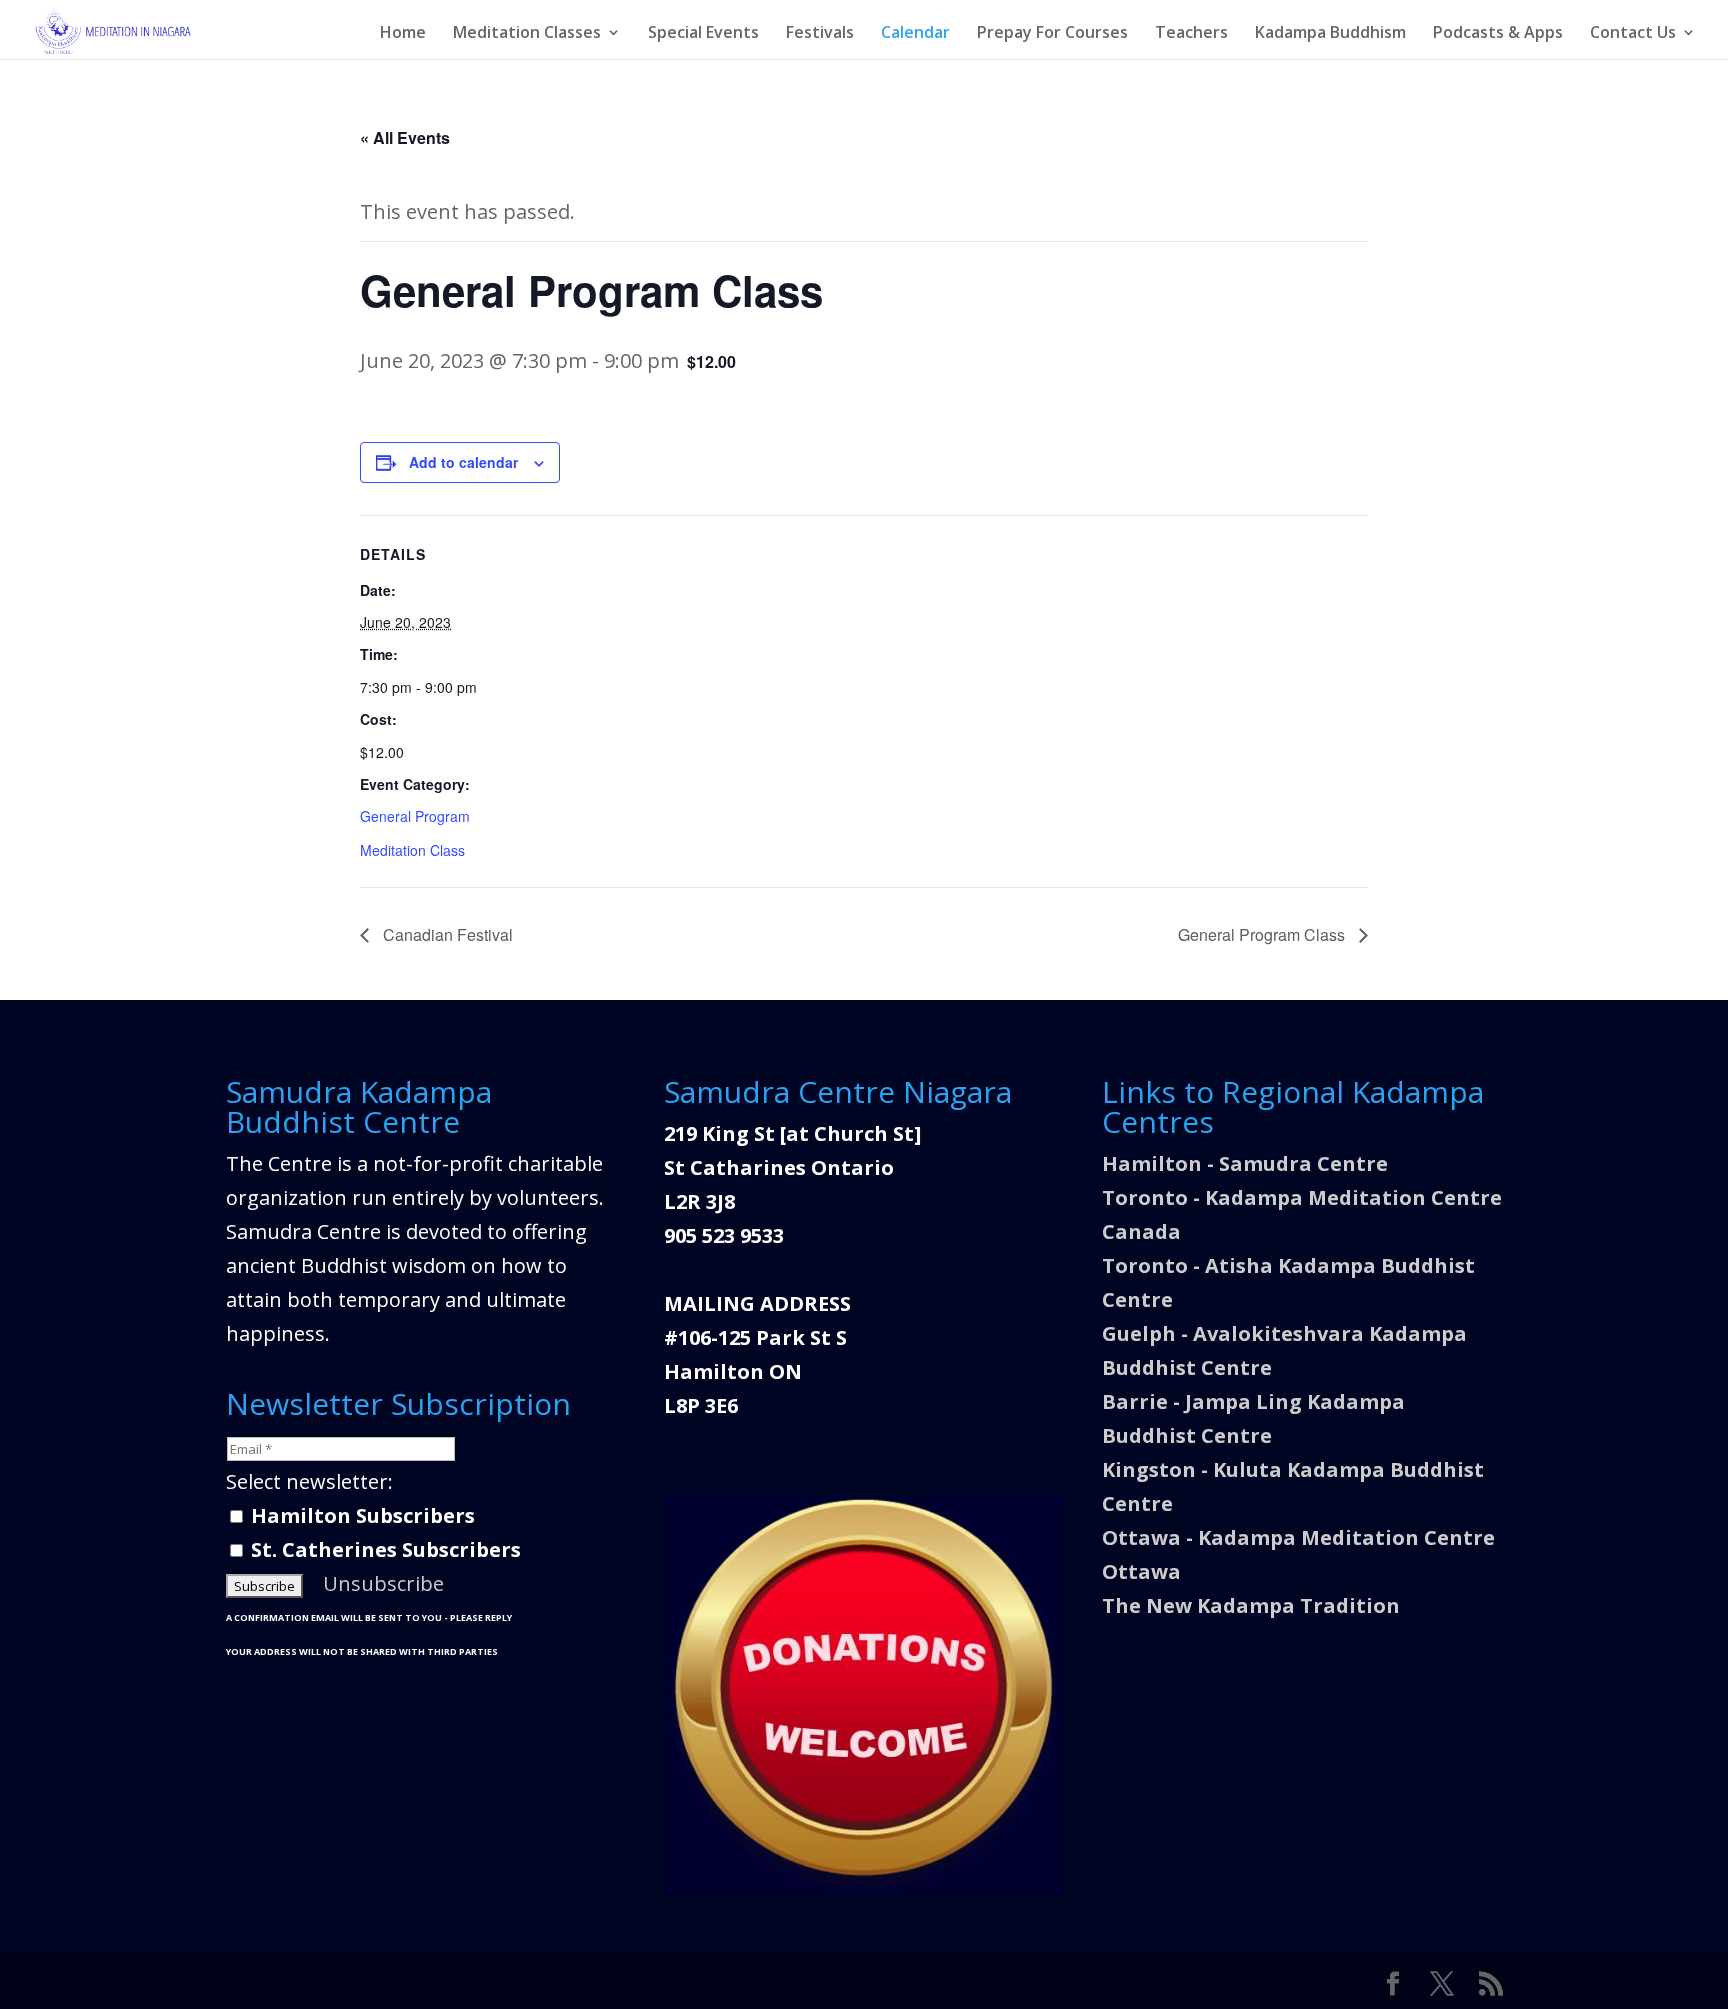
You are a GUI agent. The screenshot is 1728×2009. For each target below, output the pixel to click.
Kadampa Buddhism (1330, 34)
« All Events (405, 137)
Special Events (703, 34)
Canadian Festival (446, 934)
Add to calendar (463, 462)
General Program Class (1263, 934)
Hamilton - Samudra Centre (1245, 1163)
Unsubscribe (383, 1583)
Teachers (1191, 34)
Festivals (820, 34)
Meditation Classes (527, 34)
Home (403, 34)
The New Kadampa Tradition (1251, 1605)
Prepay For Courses (1052, 34)
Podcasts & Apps (1498, 34)
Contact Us (1633, 34)
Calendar (915, 34)
